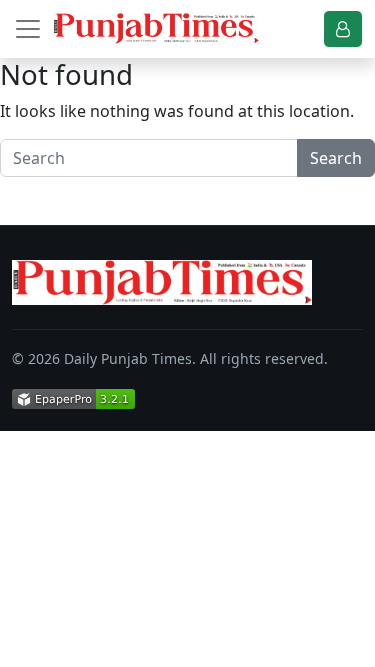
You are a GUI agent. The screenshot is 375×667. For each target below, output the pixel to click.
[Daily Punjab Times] (156, 28)
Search (336, 158)
